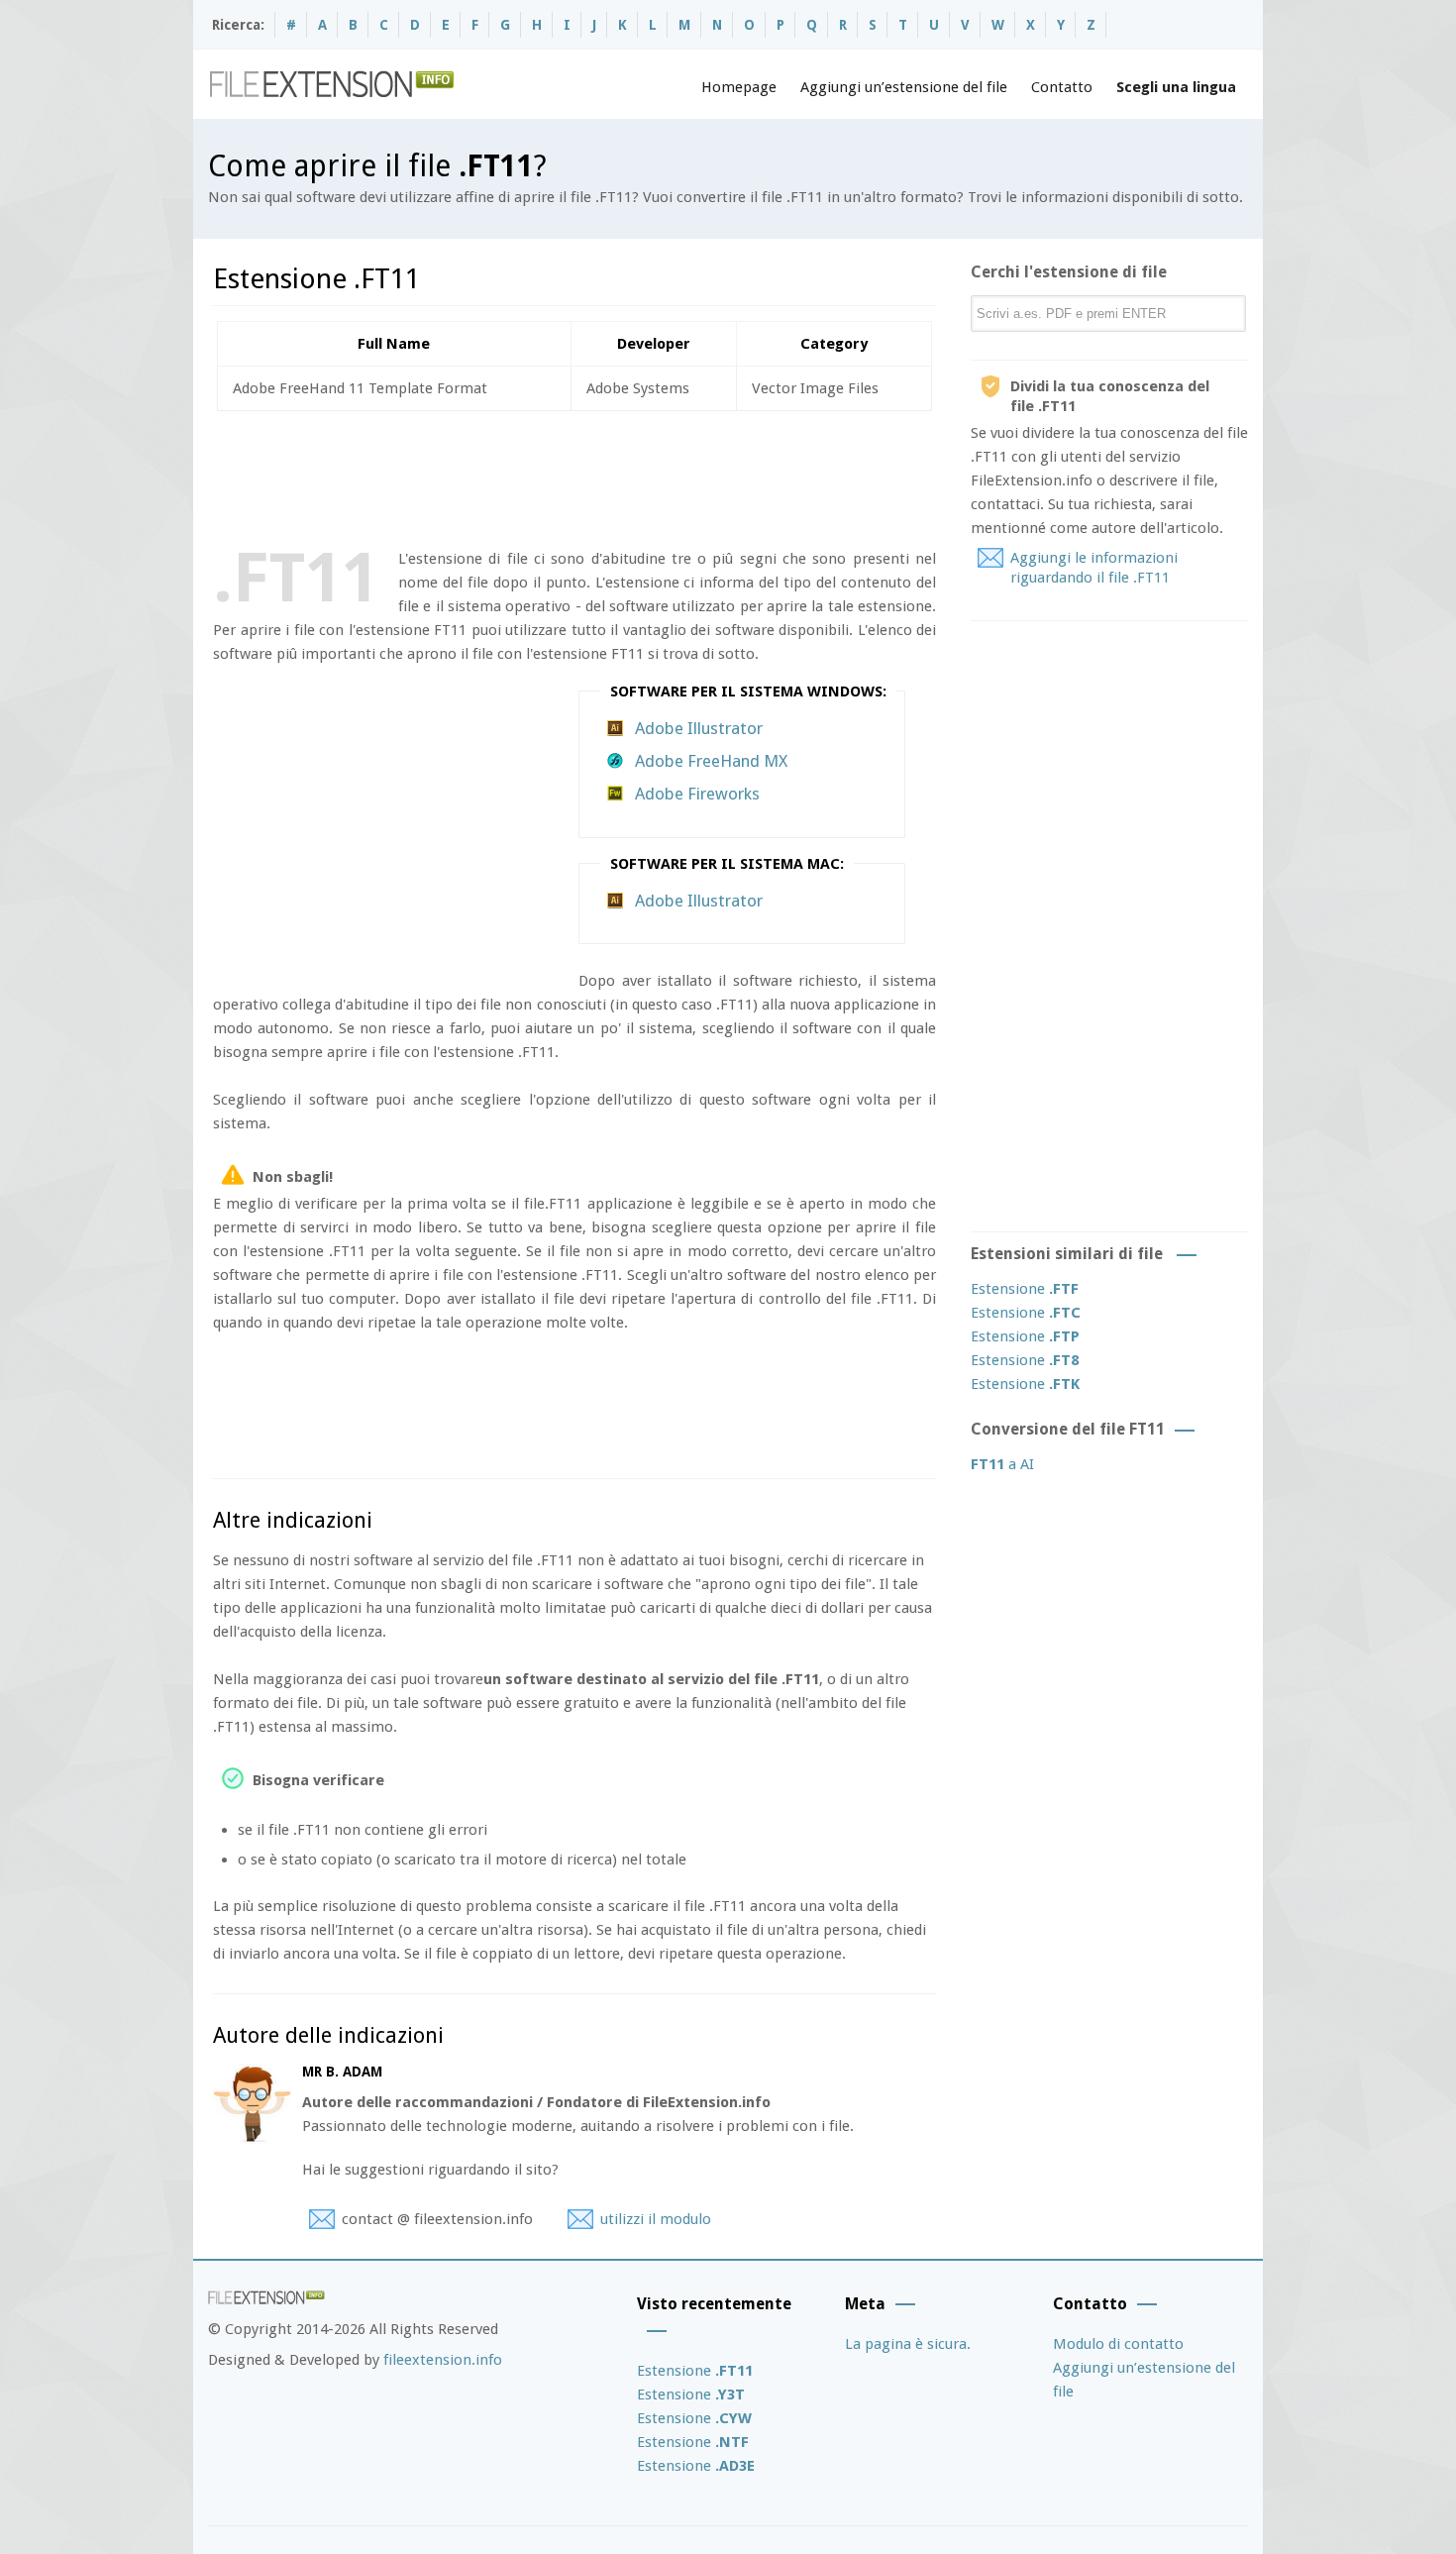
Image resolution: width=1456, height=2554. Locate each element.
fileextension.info (443, 2360)
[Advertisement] (573, 476)
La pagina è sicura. (908, 2344)
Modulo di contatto (1118, 2344)
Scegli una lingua (1176, 87)
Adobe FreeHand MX (711, 761)
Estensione (1025, 1289)
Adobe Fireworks (697, 794)
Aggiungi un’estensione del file (904, 87)
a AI (1002, 1464)
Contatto (1062, 87)
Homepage (739, 87)
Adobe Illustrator (699, 728)
